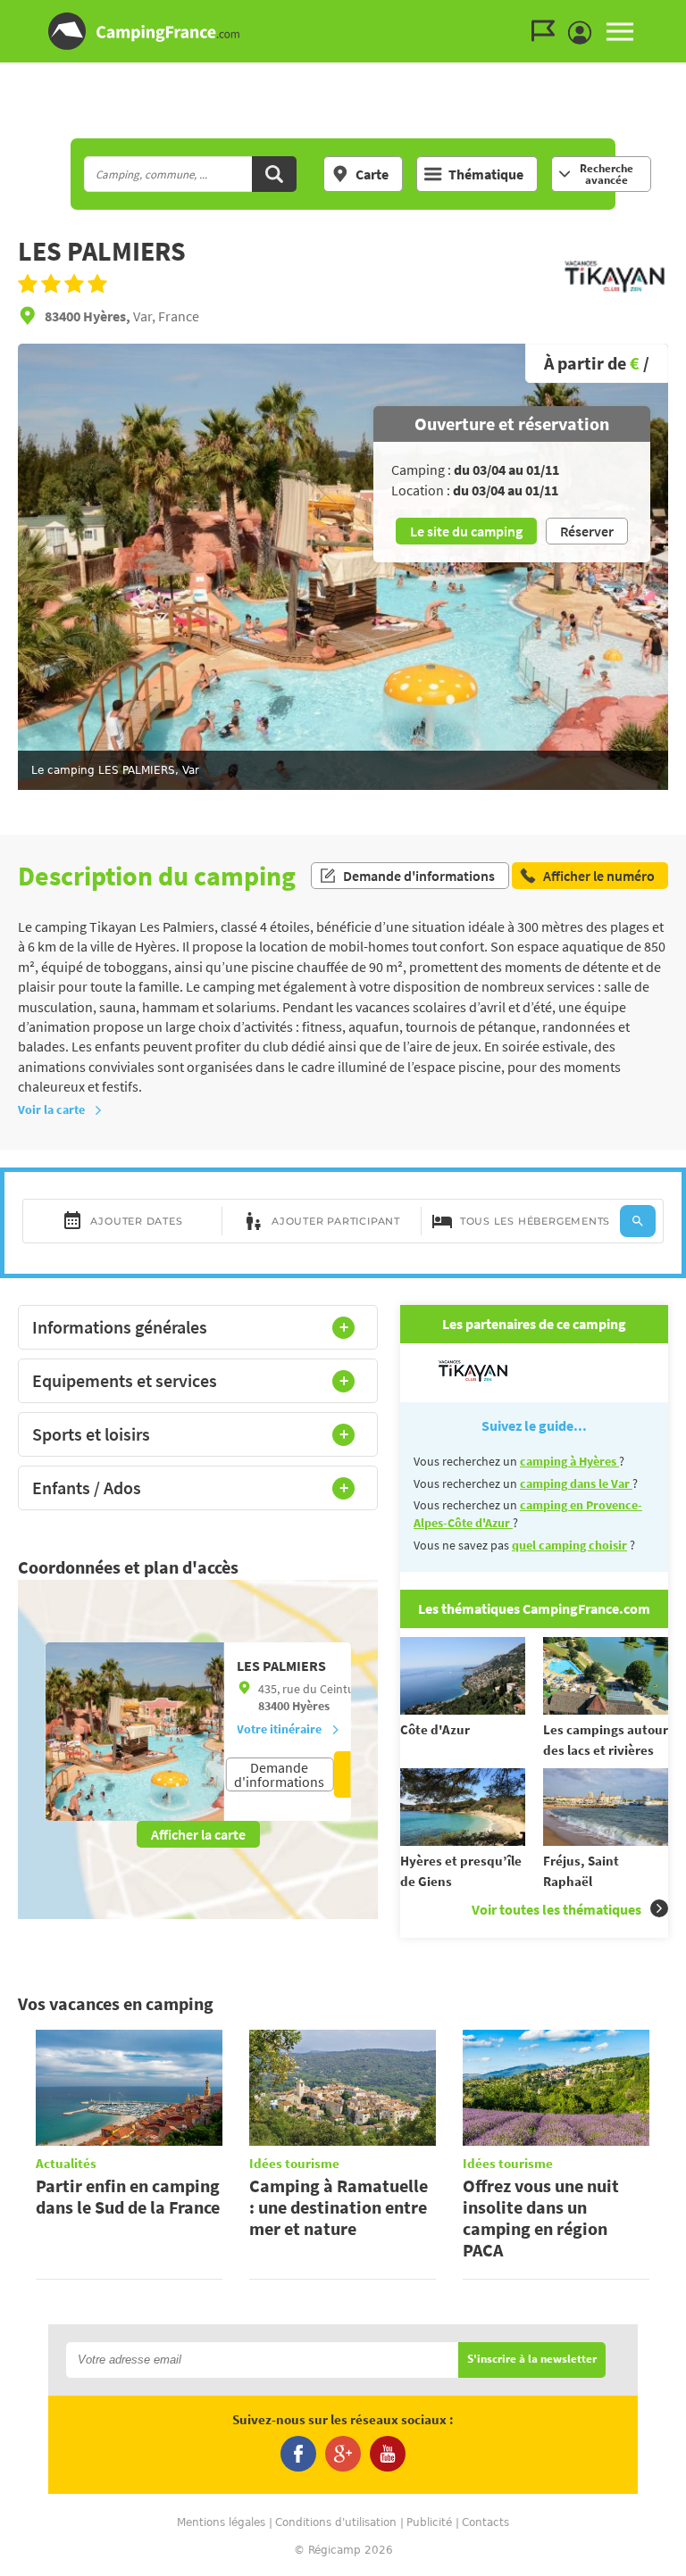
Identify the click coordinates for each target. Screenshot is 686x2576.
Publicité (429, 2522)
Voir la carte (51, 1109)
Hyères (311, 1706)
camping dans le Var (576, 1483)
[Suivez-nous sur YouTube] (388, 2454)
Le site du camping (466, 531)
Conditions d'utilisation (336, 2522)
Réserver (587, 531)
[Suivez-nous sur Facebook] (298, 2454)
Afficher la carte (198, 1834)
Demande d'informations (419, 876)
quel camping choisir (569, 1545)
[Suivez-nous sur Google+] (343, 2454)
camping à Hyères (569, 1461)
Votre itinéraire (279, 1729)
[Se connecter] (584, 33)
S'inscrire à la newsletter (532, 2360)
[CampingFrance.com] (343, 31)
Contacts (485, 2522)
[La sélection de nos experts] (615, 298)
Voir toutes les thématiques (556, 1909)
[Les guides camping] (548, 31)
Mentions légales (221, 2522)
